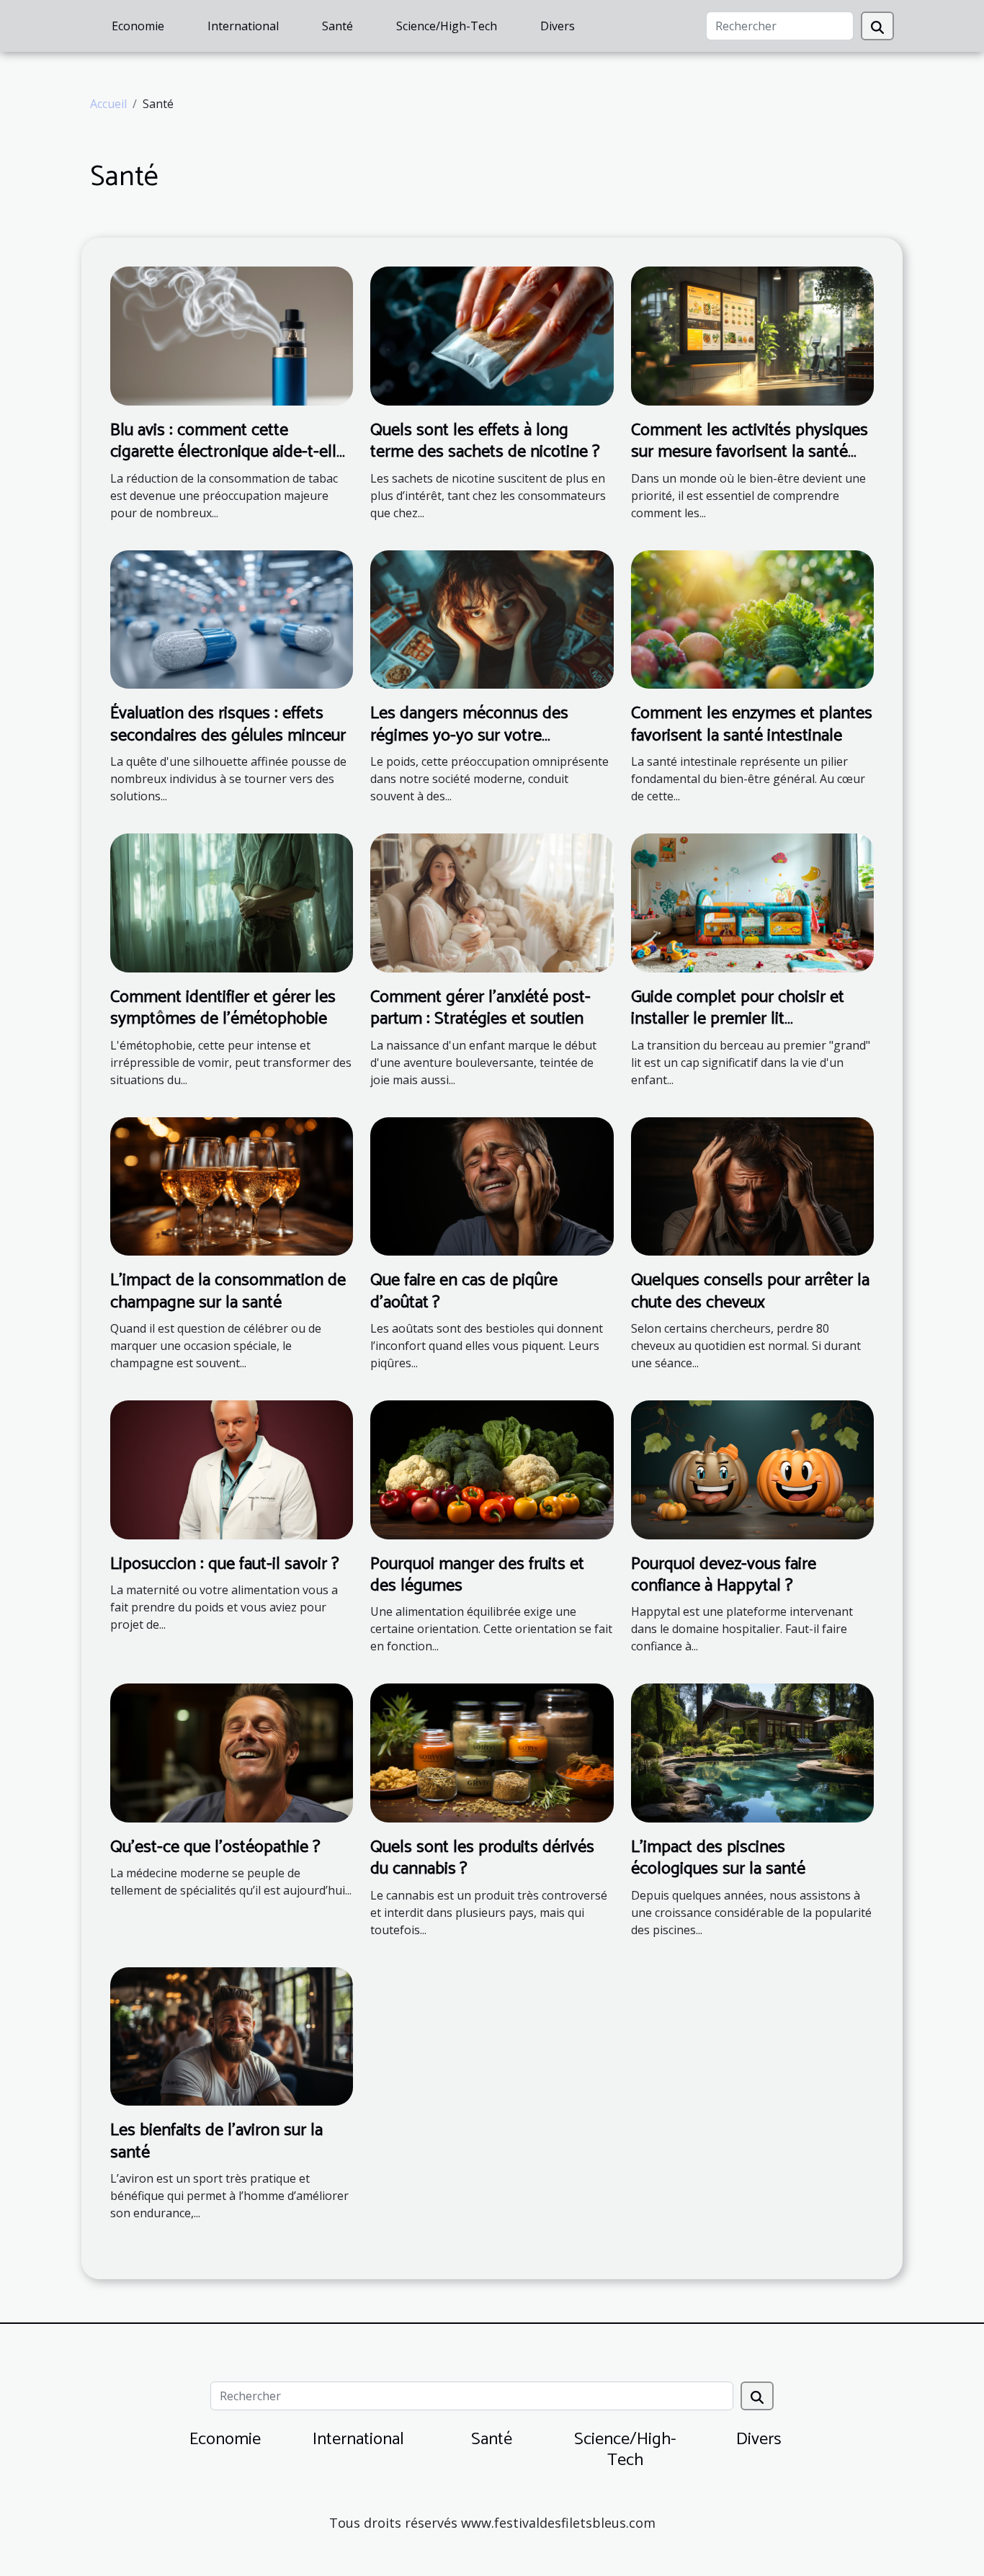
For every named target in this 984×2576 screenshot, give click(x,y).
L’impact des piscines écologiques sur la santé (718, 1858)
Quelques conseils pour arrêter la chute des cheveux (750, 1291)
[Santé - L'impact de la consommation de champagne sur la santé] (232, 1185)
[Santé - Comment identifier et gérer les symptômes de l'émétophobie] (232, 902)
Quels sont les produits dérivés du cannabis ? (482, 1858)
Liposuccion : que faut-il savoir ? (225, 1564)
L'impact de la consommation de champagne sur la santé (228, 1291)
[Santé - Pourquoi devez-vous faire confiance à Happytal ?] (752, 1469)
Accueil (108, 104)
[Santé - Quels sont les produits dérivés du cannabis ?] (492, 1752)
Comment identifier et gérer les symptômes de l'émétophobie (223, 1008)
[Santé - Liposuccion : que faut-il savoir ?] (232, 1469)
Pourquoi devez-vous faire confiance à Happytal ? (724, 1575)
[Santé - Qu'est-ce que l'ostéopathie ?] (232, 1752)
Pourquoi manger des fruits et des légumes (477, 1575)
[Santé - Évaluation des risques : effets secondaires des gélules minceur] (232, 618)
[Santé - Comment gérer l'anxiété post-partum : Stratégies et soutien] (492, 902)
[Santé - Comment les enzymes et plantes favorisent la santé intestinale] (752, 618)
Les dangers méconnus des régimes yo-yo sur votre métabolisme (469, 735)
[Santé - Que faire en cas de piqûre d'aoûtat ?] (492, 1185)
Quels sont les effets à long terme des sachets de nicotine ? (485, 441)
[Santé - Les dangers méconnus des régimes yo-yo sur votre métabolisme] (492, 618)
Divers (558, 26)
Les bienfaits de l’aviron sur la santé (216, 2141)
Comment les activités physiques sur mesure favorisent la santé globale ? (750, 452)
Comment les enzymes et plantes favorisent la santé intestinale (752, 724)
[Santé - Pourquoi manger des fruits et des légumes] (492, 1469)
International (243, 26)
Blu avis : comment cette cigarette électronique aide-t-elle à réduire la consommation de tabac (228, 463)
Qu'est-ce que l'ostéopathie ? (215, 1847)
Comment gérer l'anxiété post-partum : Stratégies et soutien (480, 1008)
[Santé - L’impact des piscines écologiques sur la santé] (752, 1752)
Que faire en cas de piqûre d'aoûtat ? (464, 1291)
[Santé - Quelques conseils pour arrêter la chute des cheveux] (752, 1185)
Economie (138, 26)
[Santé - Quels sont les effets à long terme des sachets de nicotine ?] (492, 335)
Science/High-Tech (447, 26)
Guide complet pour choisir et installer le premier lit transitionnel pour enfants (738, 1019)
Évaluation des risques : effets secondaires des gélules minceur (228, 724)
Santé (337, 26)
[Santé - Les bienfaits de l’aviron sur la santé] (232, 2035)
